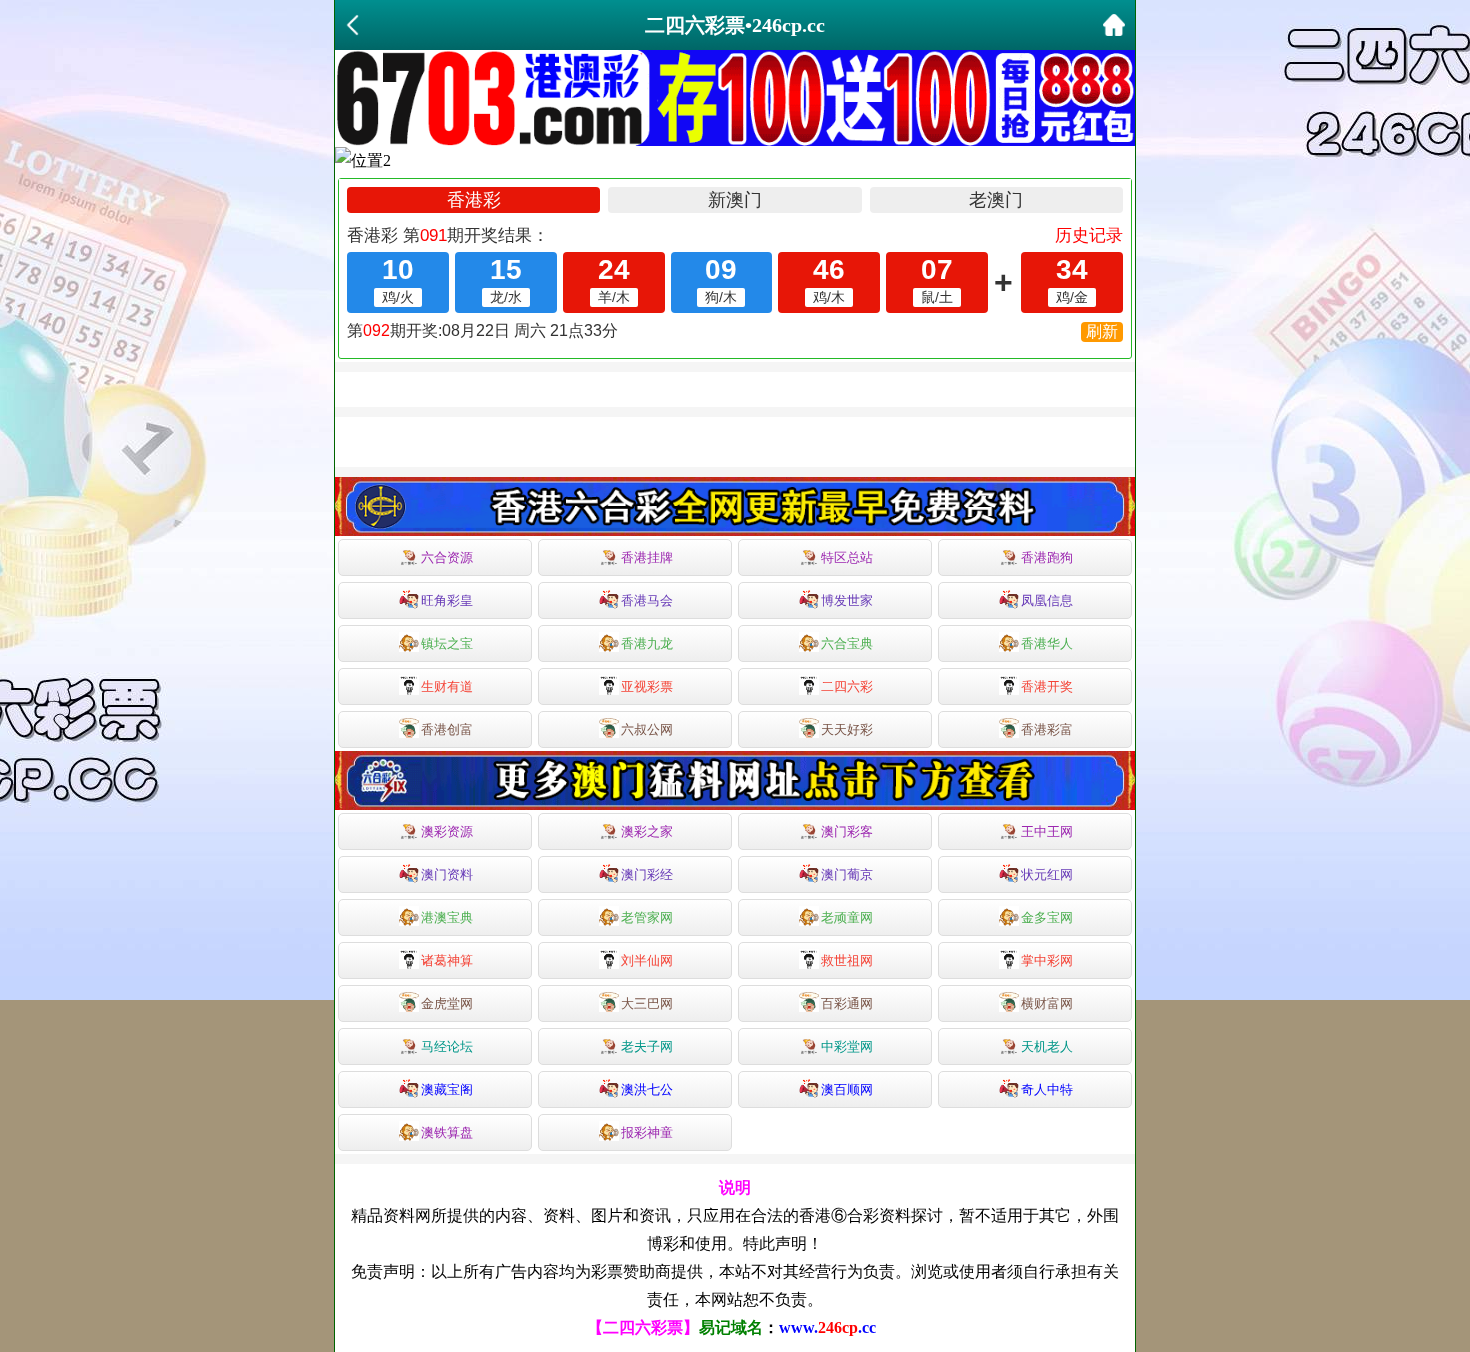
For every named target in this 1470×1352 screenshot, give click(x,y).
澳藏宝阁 (447, 1089)
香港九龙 (647, 643)
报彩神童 (647, 1132)
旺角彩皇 (447, 600)
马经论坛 (447, 1046)
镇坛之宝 (447, 643)
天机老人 (1047, 1046)
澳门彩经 (647, 874)
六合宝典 (847, 643)
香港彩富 (1047, 729)
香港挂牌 (647, 557)
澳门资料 (447, 874)
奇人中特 (1047, 1089)
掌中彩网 (1047, 960)
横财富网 (1047, 1003)
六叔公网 (647, 729)
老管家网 (647, 917)
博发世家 (847, 600)
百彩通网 (847, 1003)
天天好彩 (847, 729)
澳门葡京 (847, 874)
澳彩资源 (447, 831)
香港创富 (447, 729)
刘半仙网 (647, 960)
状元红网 (1047, 874)
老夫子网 (647, 1046)
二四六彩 (847, 686)
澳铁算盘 (447, 1132)
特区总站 (847, 557)
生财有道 (447, 686)
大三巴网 (647, 1003)
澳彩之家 (647, 831)
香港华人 (1047, 643)
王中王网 (1047, 831)
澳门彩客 (847, 831)
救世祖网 (847, 960)
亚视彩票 (647, 686)
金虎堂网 (447, 1003)
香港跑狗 (1047, 557)
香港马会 (647, 600)
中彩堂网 (847, 1046)
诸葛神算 (447, 960)
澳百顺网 (847, 1089)
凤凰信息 (1047, 600)
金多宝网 (1047, 917)
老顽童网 (847, 917)
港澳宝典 (447, 917)
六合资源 (447, 557)
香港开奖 (1047, 686)
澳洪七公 (647, 1089)
